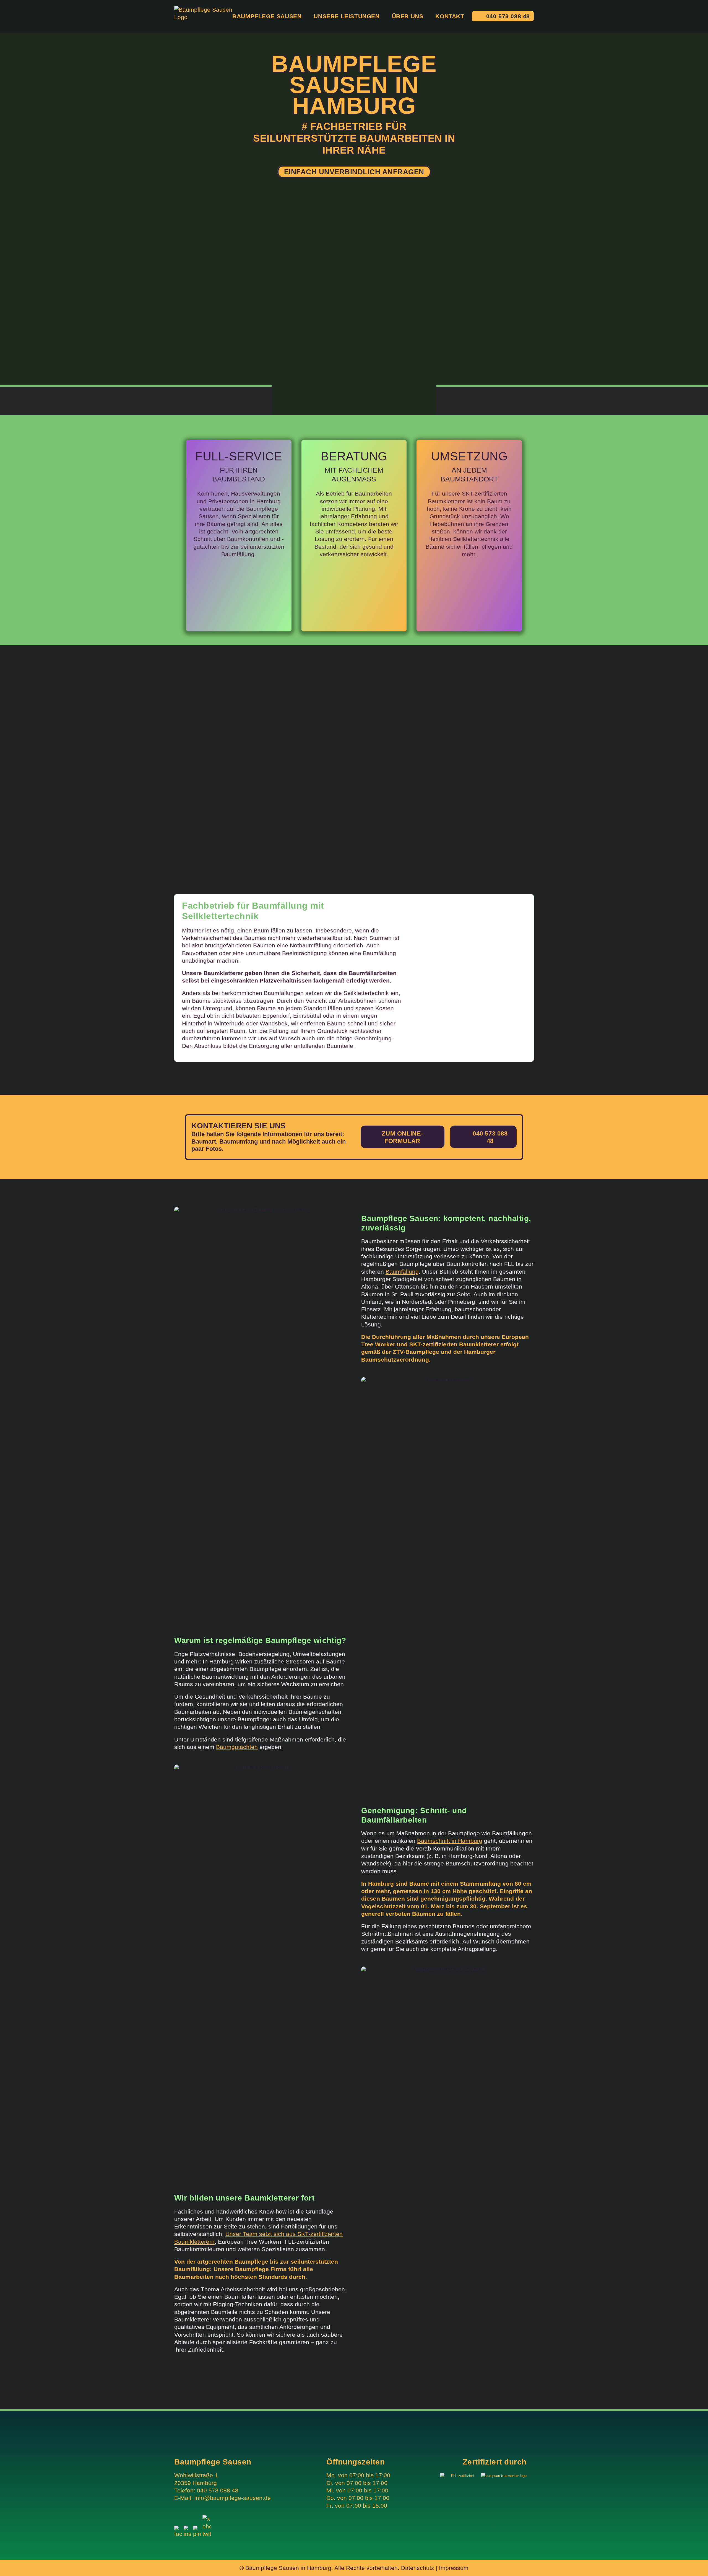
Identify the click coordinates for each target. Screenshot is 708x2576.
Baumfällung (402, 1272)
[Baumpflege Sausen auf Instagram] (188, 2534)
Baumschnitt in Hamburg (450, 1841)
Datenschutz (418, 2568)
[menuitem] (264, 16)
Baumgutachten (237, 1747)
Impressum (454, 2568)
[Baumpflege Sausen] (206, 16)
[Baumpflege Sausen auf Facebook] (178, 2534)
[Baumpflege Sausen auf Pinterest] (197, 2534)
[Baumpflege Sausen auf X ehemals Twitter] (207, 2534)
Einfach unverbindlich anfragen (354, 172)
